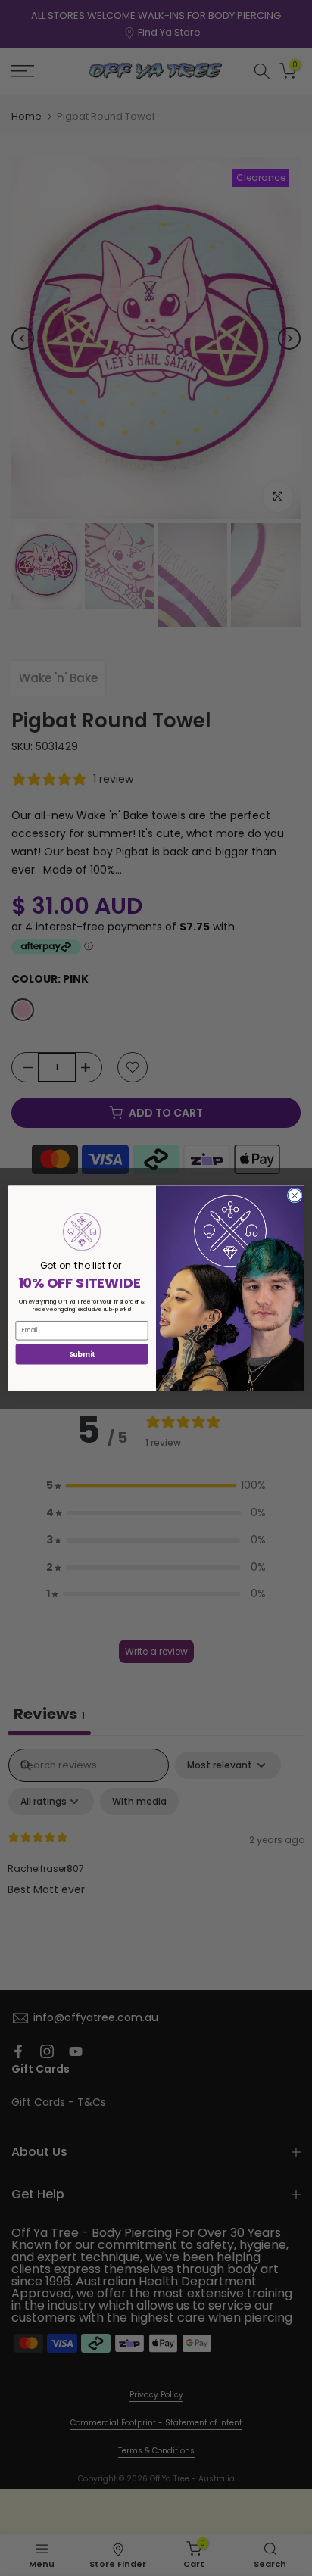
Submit (82, 1354)
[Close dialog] (295, 1195)
